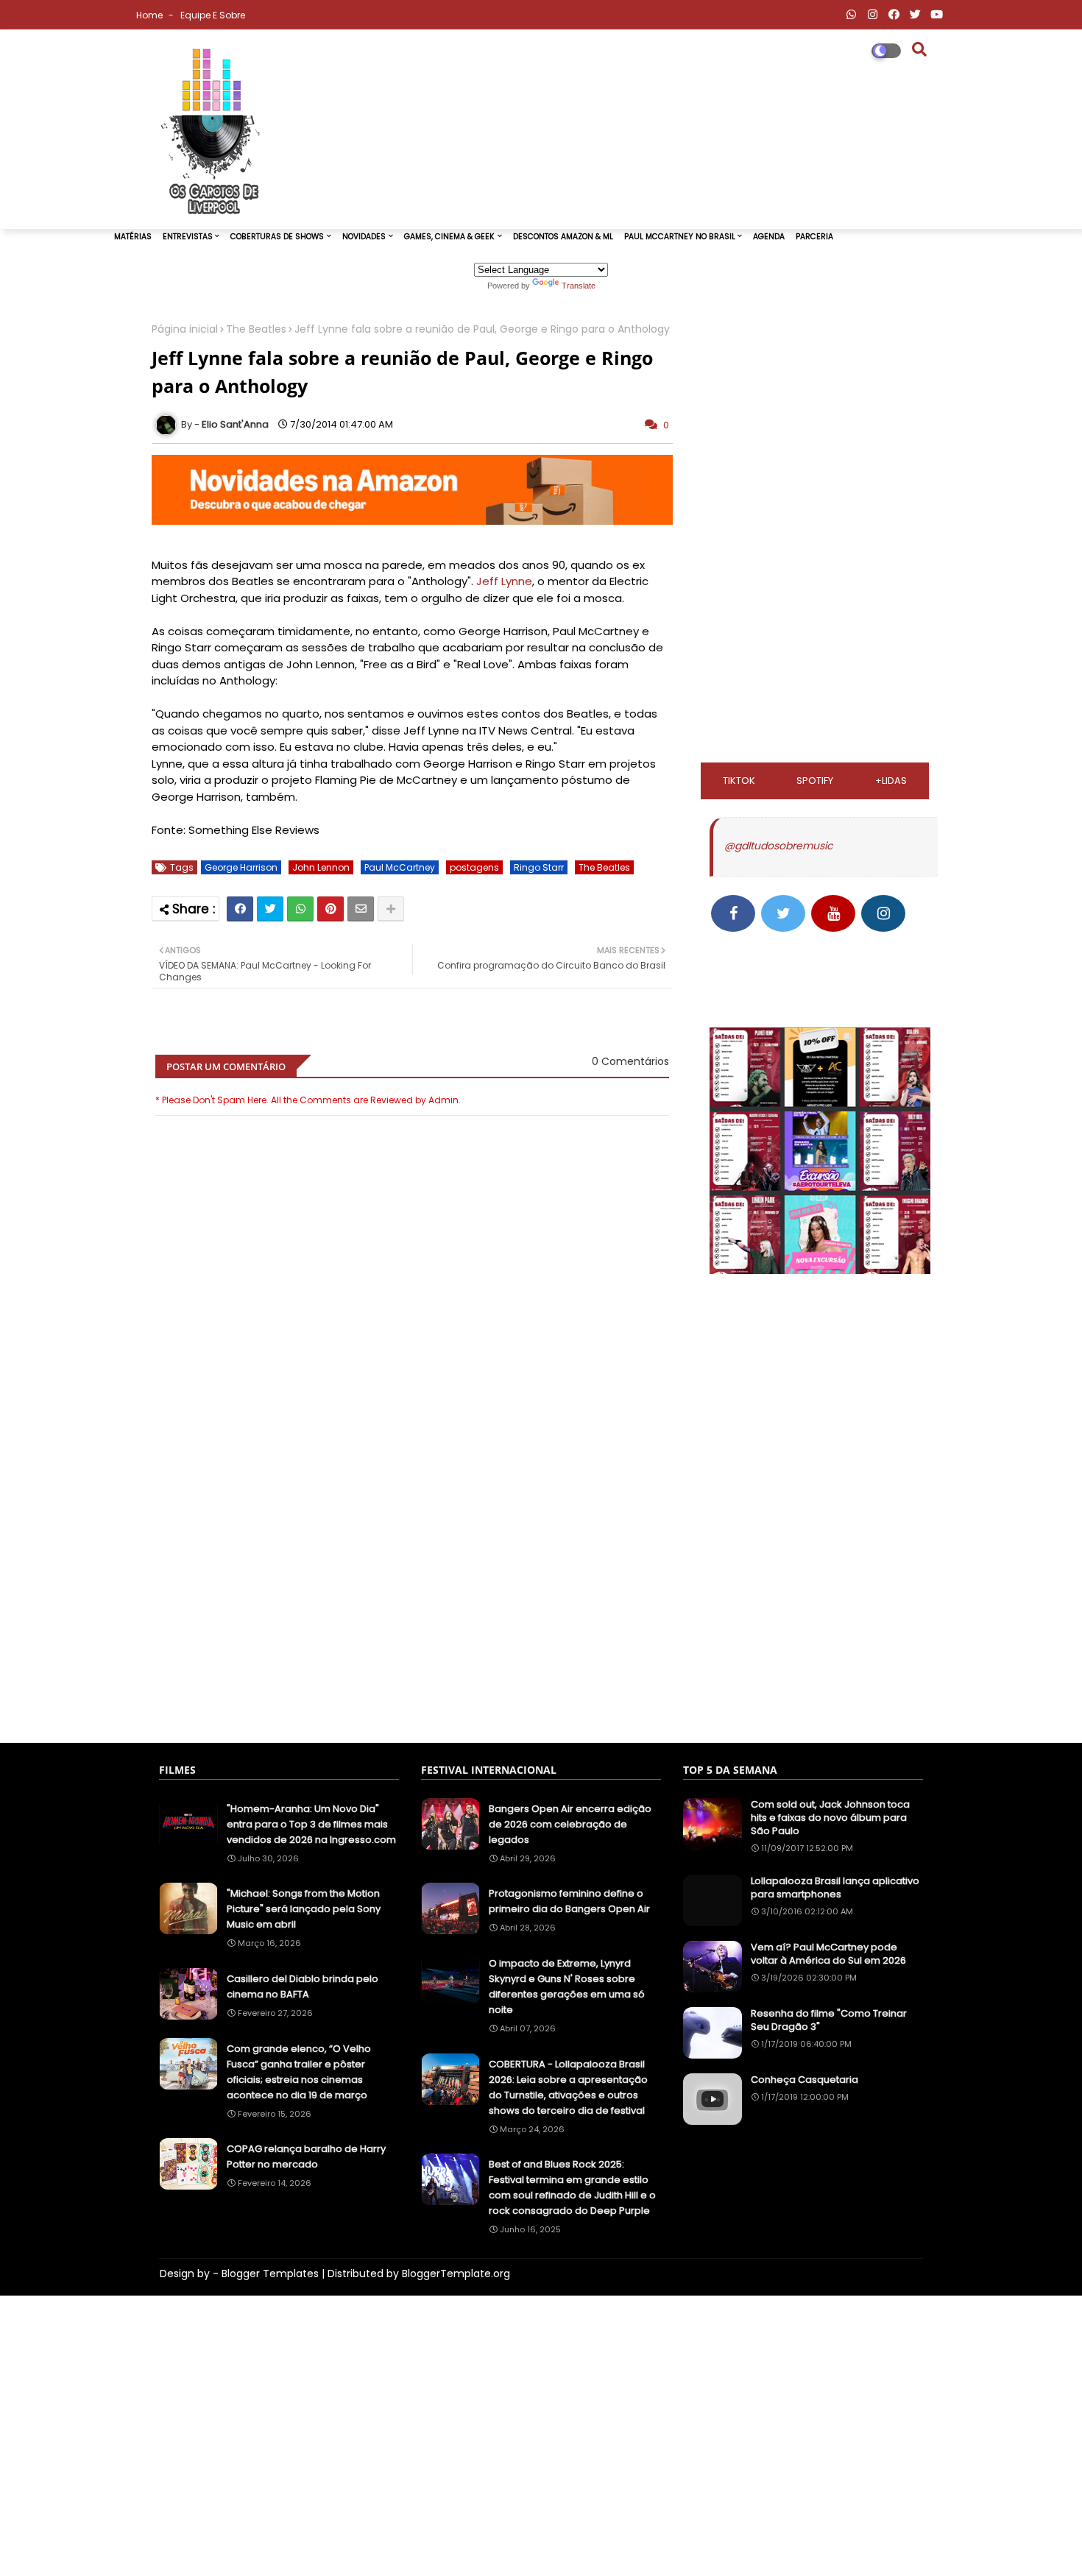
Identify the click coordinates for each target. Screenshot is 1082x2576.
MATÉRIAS (133, 237)
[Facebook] (240, 909)
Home (151, 15)
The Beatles (256, 329)
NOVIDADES (364, 237)
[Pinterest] (330, 909)
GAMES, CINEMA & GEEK (449, 237)
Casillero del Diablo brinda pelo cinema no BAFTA (303, 1986)
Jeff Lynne (504, 581)
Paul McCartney (400, 867)
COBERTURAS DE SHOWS (277, 237)
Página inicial (185, 329)
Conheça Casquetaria (805, 2080)
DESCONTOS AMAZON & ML (563, 237)
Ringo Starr (539, 867)
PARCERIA (814, 237)
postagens (474, 867)
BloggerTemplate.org (456, 2274)
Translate (579, 286)
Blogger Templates (270, 2274)
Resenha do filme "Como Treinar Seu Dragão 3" (829, 2020)
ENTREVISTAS (188, 237)
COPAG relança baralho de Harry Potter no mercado (306, 2156)
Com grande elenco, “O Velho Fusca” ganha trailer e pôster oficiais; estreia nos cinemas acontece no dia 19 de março (299, 2072)
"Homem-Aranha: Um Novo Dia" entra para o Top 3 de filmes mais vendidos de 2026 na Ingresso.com (311, 1824)
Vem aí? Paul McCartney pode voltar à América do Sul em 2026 (828, 1954)
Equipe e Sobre (213, 15)
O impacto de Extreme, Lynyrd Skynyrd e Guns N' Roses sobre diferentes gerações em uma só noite (567, 1986)
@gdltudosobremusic (778, 846)
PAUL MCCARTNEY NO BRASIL (680, 237)
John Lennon (321, 867)
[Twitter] (270, 909)
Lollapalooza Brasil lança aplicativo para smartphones (835, 1888)
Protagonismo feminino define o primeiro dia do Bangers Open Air (569, 1901)
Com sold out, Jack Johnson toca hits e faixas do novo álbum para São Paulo (830, 1818)
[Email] (361, 909)
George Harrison (241, 867)
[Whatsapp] (300, 909)
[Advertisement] (412, 1545)
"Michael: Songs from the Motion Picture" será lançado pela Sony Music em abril (304, 1909)
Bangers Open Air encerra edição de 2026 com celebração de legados (570, 1824)
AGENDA (769, 237)
